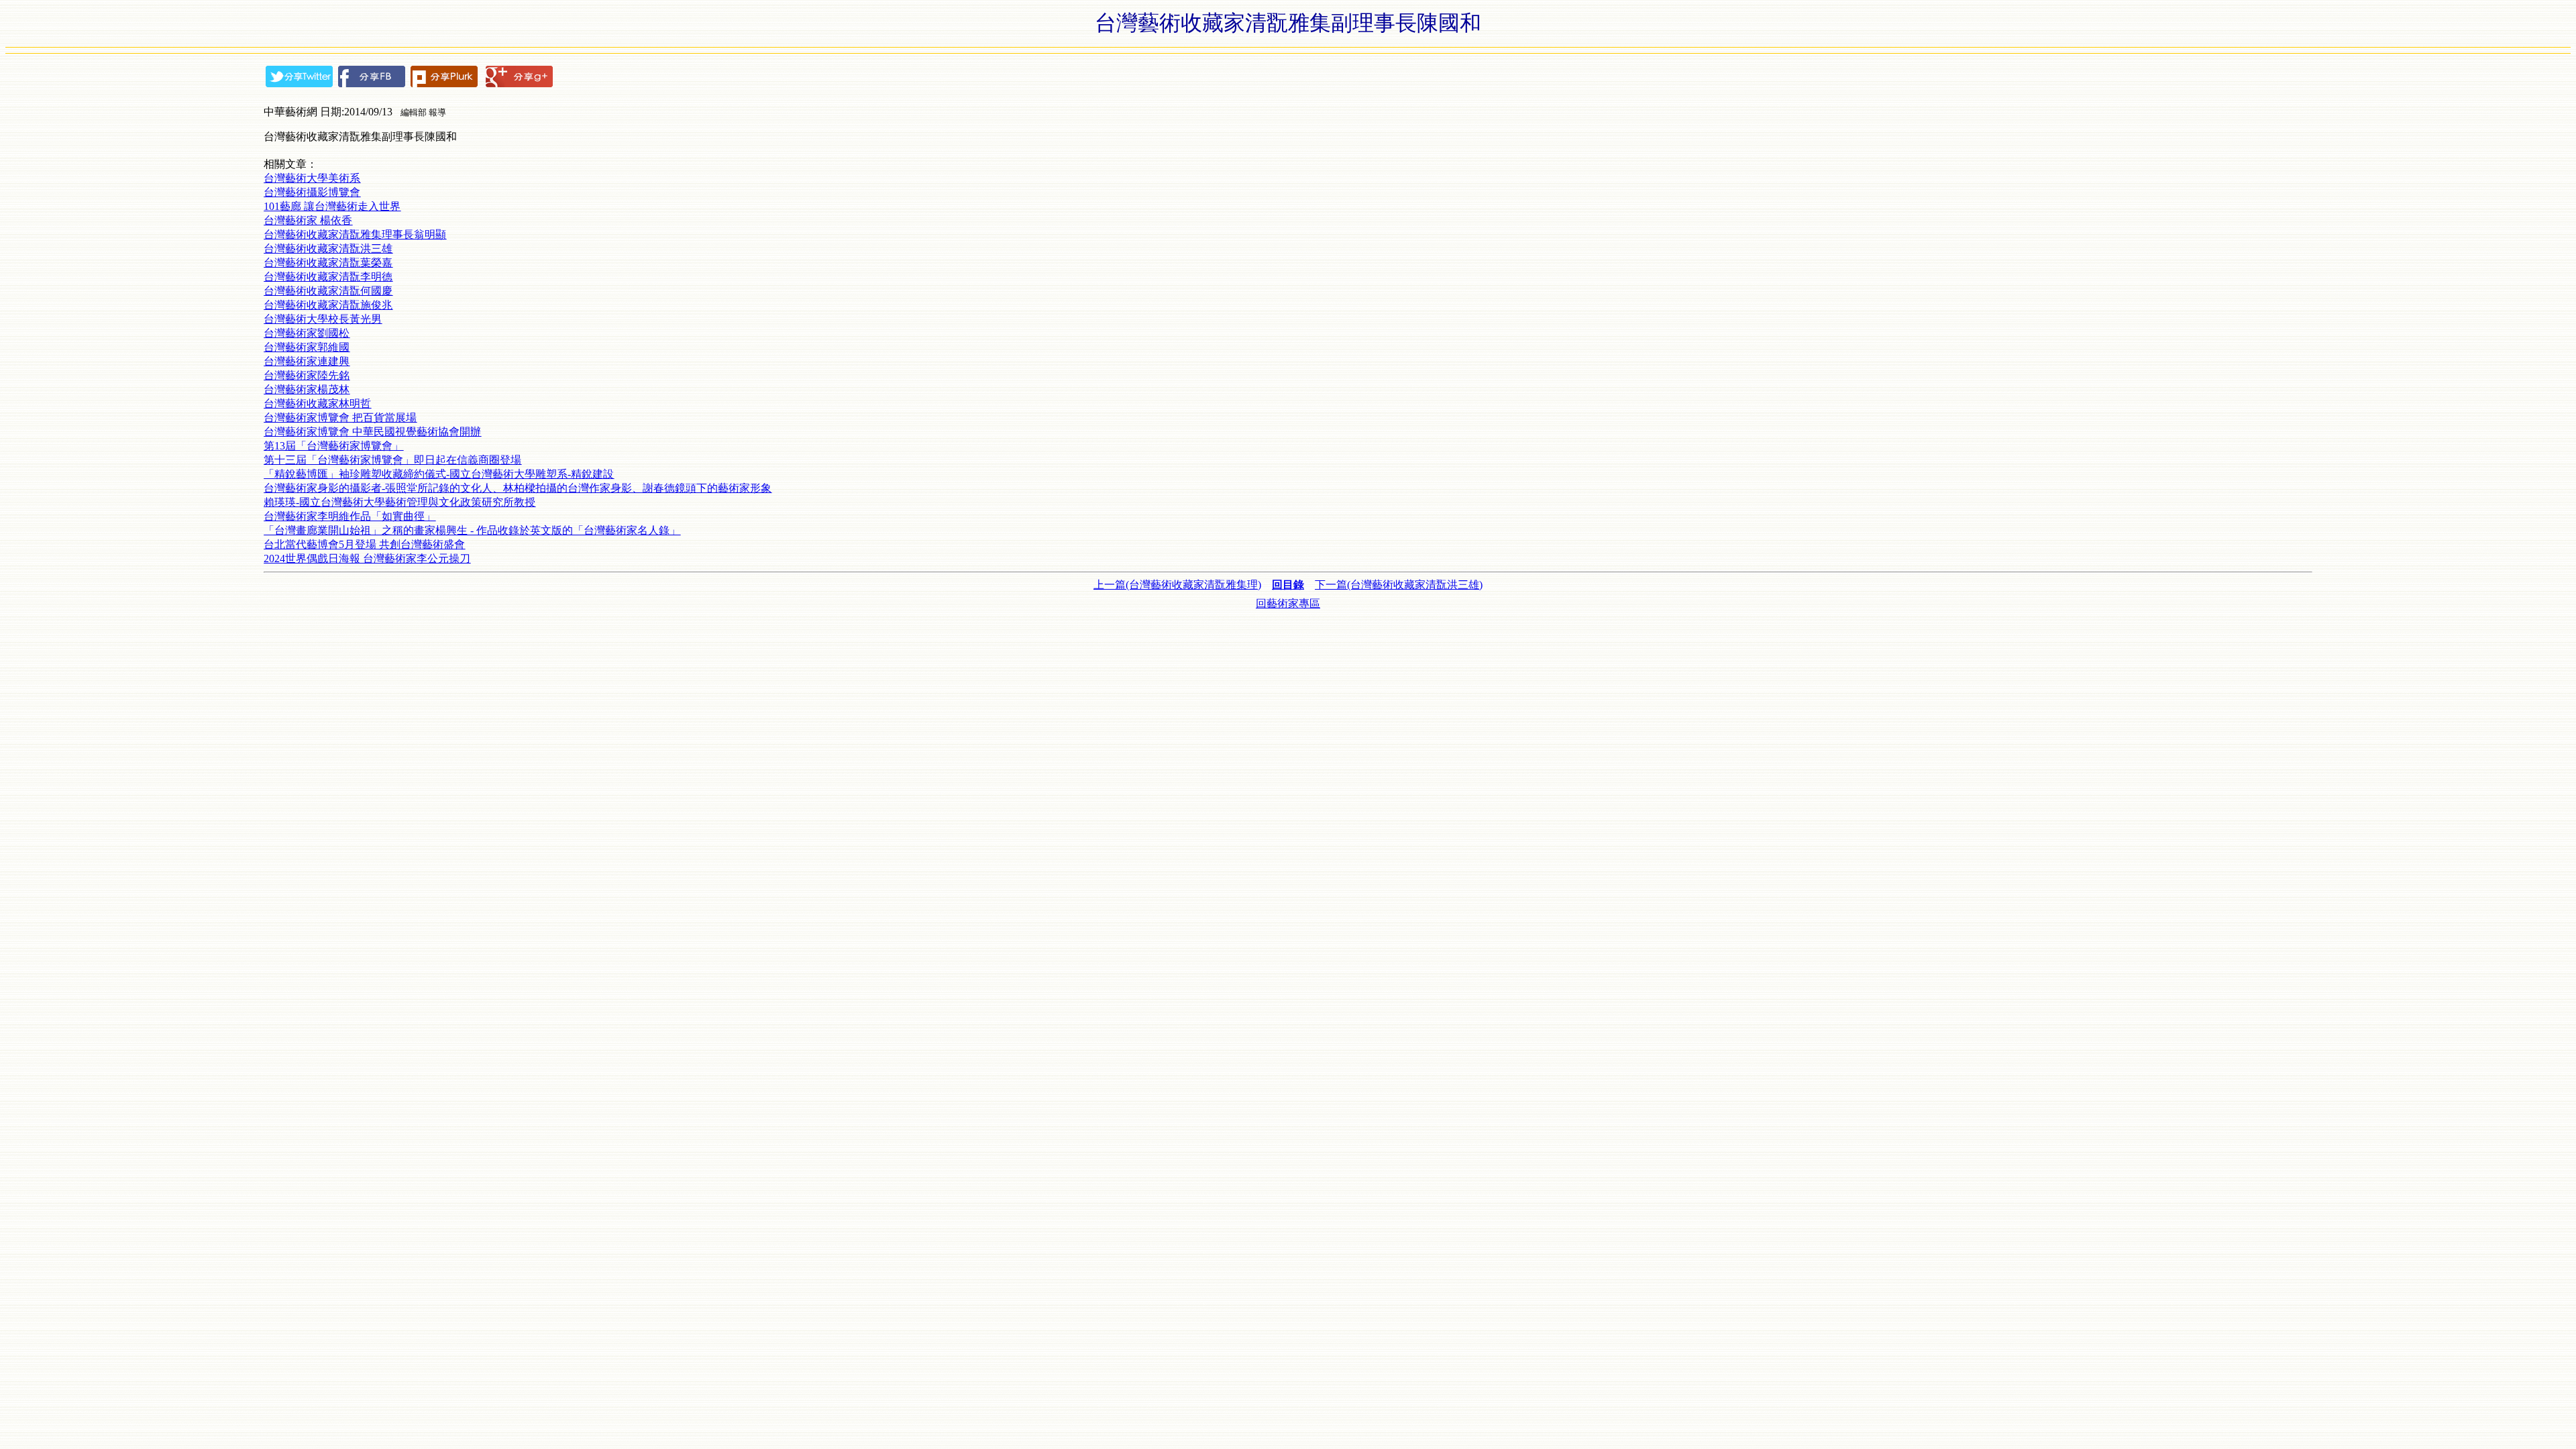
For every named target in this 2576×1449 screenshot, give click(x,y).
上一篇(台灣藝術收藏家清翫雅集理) (1177, 585)
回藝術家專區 (1288, 603)
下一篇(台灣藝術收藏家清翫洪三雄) (1399, 585)
